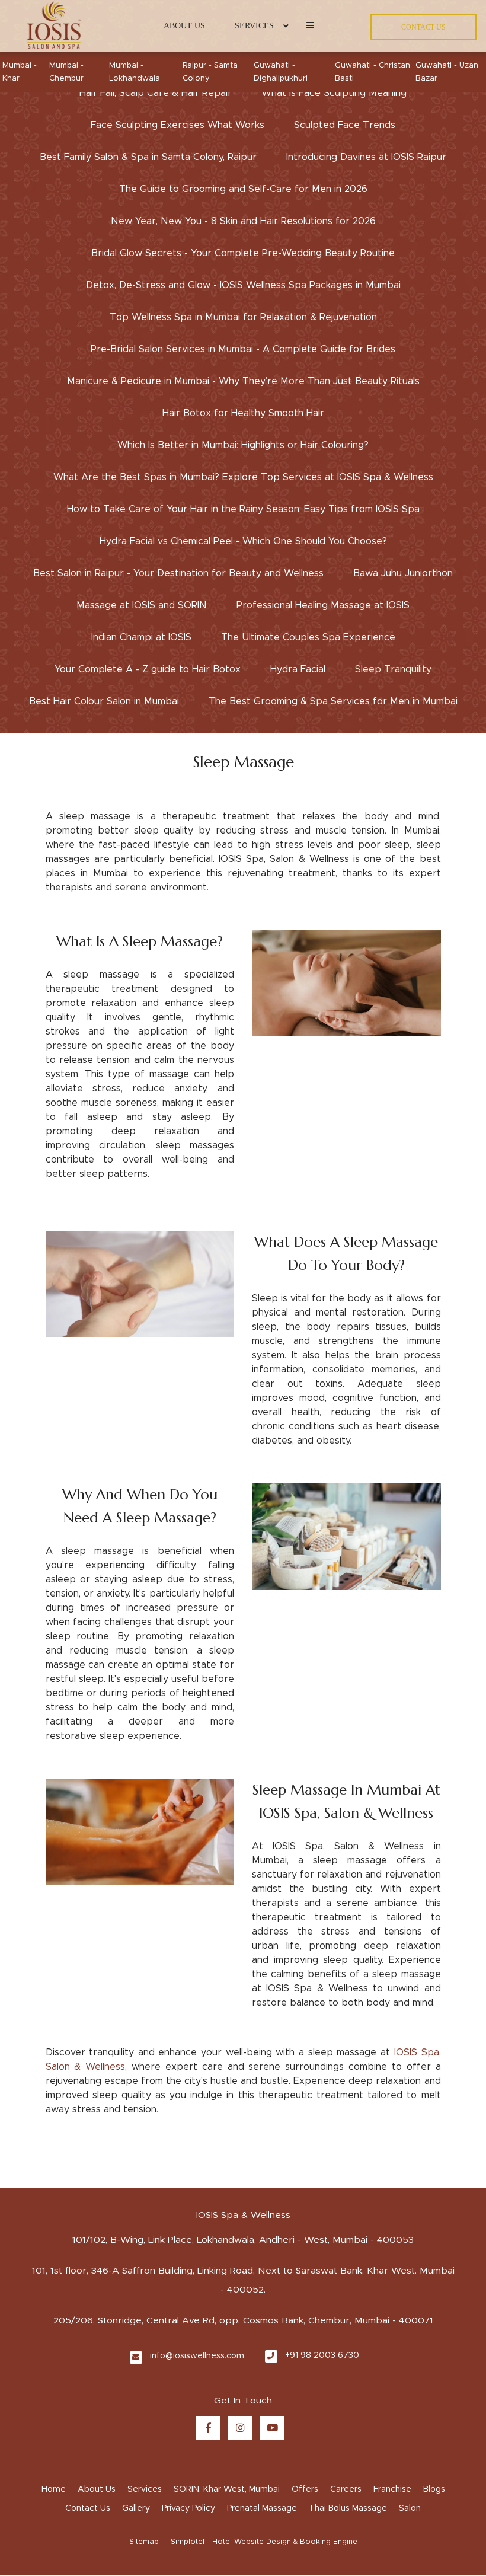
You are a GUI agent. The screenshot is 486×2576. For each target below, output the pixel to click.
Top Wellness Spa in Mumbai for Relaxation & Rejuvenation (243, 317)
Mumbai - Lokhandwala (135, 72)
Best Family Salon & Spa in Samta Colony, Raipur (148, 157)
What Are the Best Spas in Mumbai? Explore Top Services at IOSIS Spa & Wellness (243, 477)
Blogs (434, 2489)
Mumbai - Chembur (66, 72)
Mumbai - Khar (20, 72)
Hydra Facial (298, 669)
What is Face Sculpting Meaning (334, 93)
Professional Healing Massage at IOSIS (323, 605)
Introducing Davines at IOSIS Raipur (366, 157)
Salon (410, 2508)
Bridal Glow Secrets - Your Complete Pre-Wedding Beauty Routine (243, 253)
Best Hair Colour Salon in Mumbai (104, 701)
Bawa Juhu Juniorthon (403, 573)
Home (54, 2489)
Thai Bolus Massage (348, 2508)
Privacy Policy (188, 2508)
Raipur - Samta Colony (210, 72)
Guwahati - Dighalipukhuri (281, 72)
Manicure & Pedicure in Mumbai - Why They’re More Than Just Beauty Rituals (243, 381)
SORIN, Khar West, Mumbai (227, 2489)
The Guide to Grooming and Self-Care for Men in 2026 (243, 189)
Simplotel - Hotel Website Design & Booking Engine (264, 2542)
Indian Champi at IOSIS (141, 637)
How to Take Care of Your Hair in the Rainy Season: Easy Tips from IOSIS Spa (243, 509)
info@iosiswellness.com (197, 2356)
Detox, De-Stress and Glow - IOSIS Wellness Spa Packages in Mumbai (243, 285)
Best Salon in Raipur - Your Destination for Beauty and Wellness (178, 573)
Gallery (136, 2508)
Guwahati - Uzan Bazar (447, 72)
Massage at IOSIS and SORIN (142, 605)
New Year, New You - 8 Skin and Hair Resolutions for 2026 (243, 221)
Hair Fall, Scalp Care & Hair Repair (156, 93)
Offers (305, 2489)
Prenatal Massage (262, 2508)
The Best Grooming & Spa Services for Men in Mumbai (333, 701)
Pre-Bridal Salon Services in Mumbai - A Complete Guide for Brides (243, 349)
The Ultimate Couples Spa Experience (308, 637)
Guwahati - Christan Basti (373, 72)
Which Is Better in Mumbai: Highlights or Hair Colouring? (243, 445)
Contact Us (88, 2508)
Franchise (392, 2489)
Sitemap (144, 2542)
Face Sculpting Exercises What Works (178, 125)
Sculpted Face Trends (345, 125)
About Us (184, 26)
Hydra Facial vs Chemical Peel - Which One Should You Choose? (243, 541)
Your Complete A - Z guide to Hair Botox (148, 669)
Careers (346, 2489)
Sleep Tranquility (393, 669)
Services (254, 26)
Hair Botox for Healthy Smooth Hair (243, 413)
